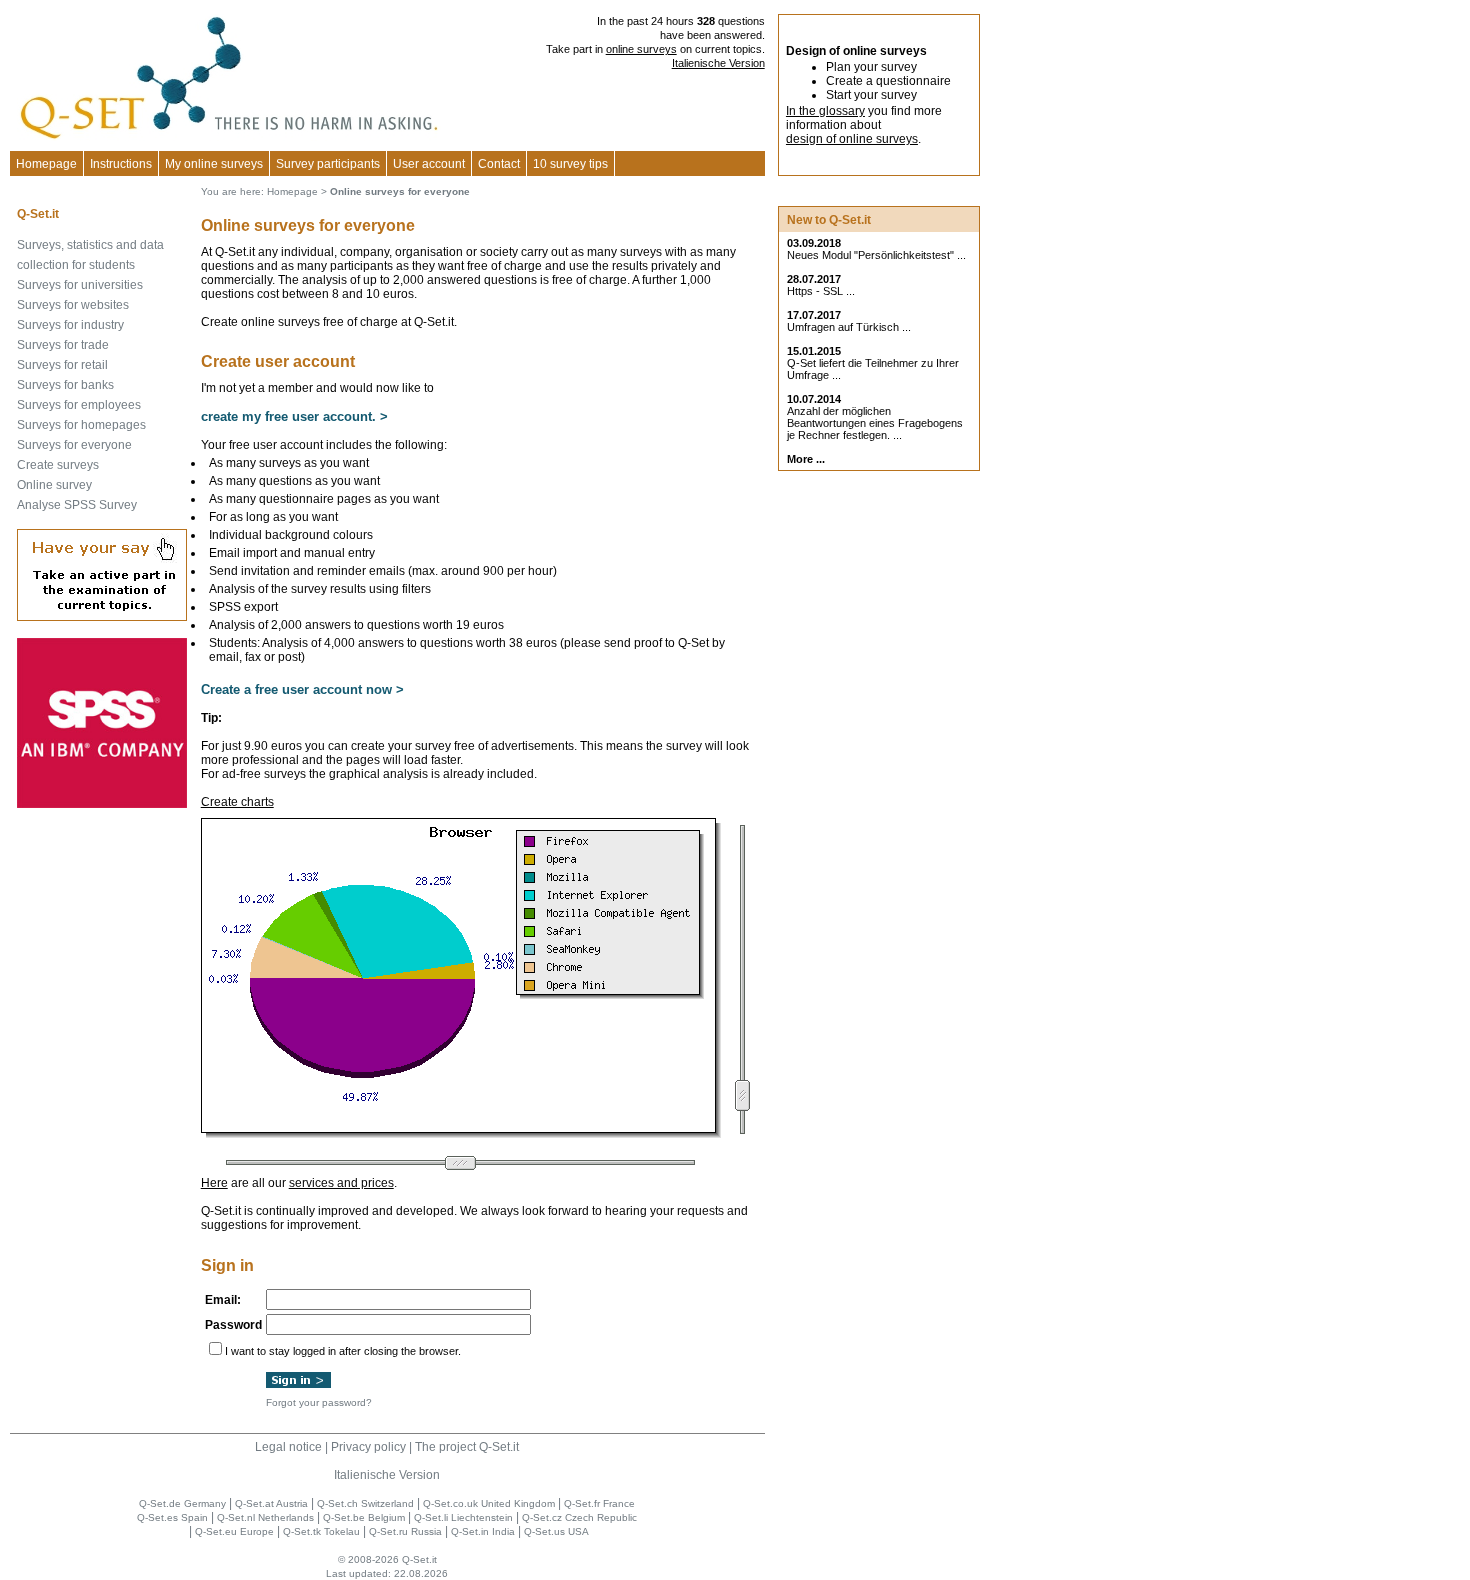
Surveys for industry (70, 325)
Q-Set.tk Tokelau (321, 1531)
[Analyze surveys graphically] (461, 1134)
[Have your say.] (102, 617)
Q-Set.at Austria (271, 1503)
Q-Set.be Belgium (364, 1517)
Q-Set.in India (483, 1531)
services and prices (341, 1183)
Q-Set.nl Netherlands (265, 1517)
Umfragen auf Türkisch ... (849, 327)
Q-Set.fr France (599, 1503)
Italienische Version (718, 63)
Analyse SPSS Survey (77, 505)
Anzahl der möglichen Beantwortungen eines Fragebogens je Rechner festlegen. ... (875, 423)
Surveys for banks (65, 385)
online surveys (641, 49)
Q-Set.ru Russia (405, 1531)
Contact (499, 164)
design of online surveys (852, 139)
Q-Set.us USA (556, 1531)
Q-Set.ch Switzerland (365, 1503)
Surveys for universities (80, 285)
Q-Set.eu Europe (234, 1531)
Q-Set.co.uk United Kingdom (489, 1503)
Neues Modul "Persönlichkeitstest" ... (876, 255)
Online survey (54, 485)
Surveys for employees (79, 405)
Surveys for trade (63, 345)
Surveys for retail (62, 365)
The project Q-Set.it (467, 1447)
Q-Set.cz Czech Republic (579, 1517)
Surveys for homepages (81, 425)
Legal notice (288, 1447)
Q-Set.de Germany (182, 1503)
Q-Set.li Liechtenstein (463, 1517)
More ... (806, 459)
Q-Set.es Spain (172, 1517)
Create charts (237, 802)
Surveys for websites (73, 305)
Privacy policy (368, 1447)
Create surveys (58, 465)
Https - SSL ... (821, 291)
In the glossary (825, 111)
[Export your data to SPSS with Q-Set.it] (102, 804)
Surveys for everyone (74, 445)
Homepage (46, 164)
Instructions (121, 164)
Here (214, 1183)
